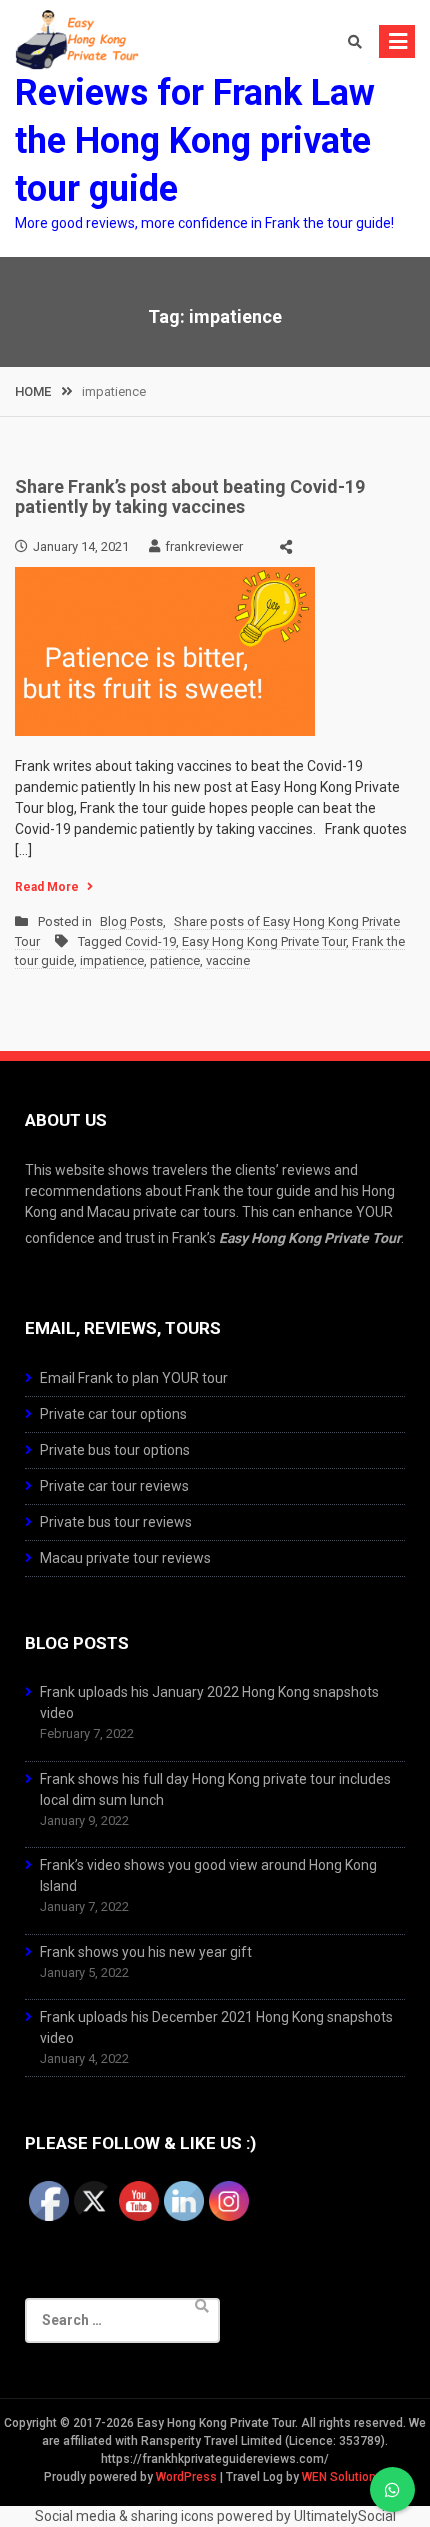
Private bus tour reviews (116, 1522)
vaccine (228, 960)
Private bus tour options (115, 1450)
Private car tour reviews (114, 1486)
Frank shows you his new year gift (146, 1952)
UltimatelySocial (345, 2516)
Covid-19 (150, 941)
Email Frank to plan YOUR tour (134, 1378)
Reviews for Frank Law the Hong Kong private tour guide (195, 141)
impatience (112, 960)
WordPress (186, 2477)
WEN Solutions (342, 2477)
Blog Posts (131, 921)
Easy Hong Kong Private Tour (264, 941)
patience (175, 960)
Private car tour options (113, 1414)
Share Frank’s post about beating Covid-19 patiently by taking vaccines (190, 496)
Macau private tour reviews (125, 1558)
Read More (47, 887)
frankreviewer (204, 546)
